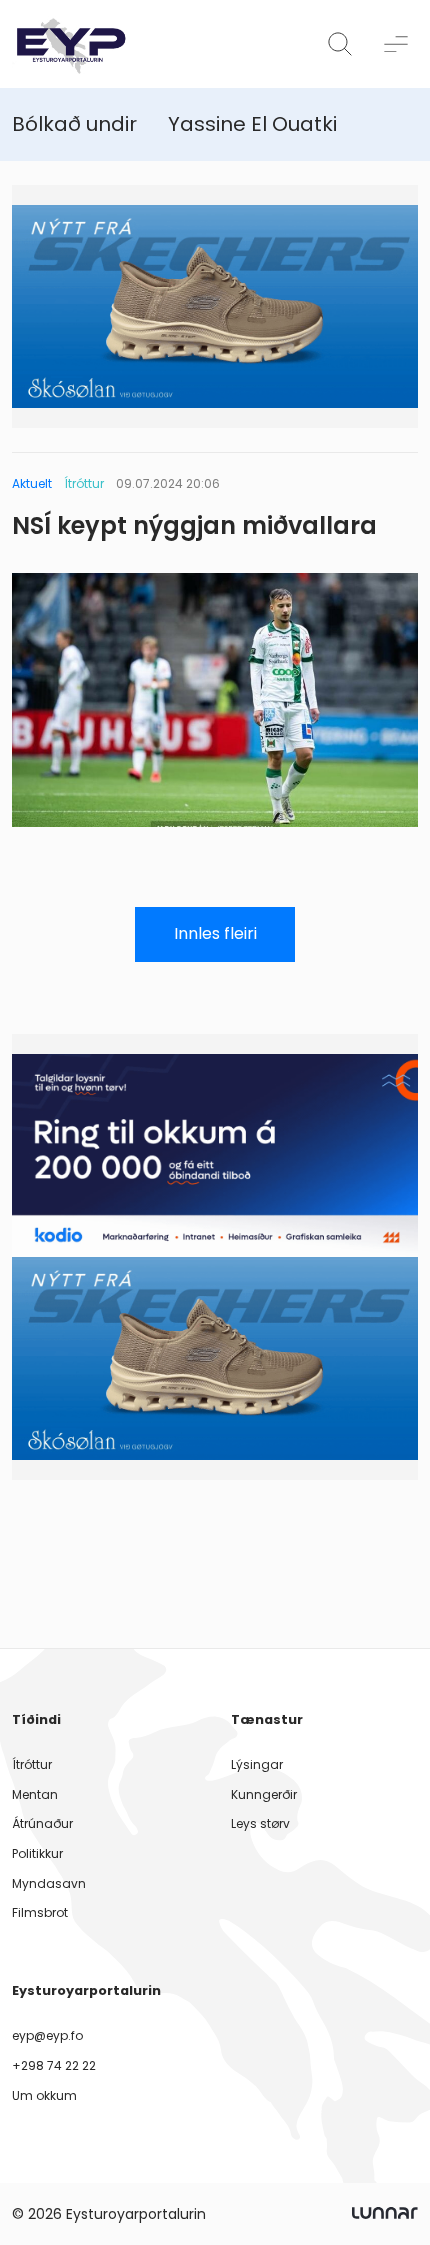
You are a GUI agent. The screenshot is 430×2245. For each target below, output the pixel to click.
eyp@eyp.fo (47, 2035)
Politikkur (37, 1853)
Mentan (35, 1794)
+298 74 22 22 (54, 2065)
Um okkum (44, 2095)
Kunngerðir (264, 1794)
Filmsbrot (40, 1912)
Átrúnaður (42, 1823)
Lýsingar (257, 1764)
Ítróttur (32, 1764)
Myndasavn (49, 1883)
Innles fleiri (215, 933)
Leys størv (260, 1823)
